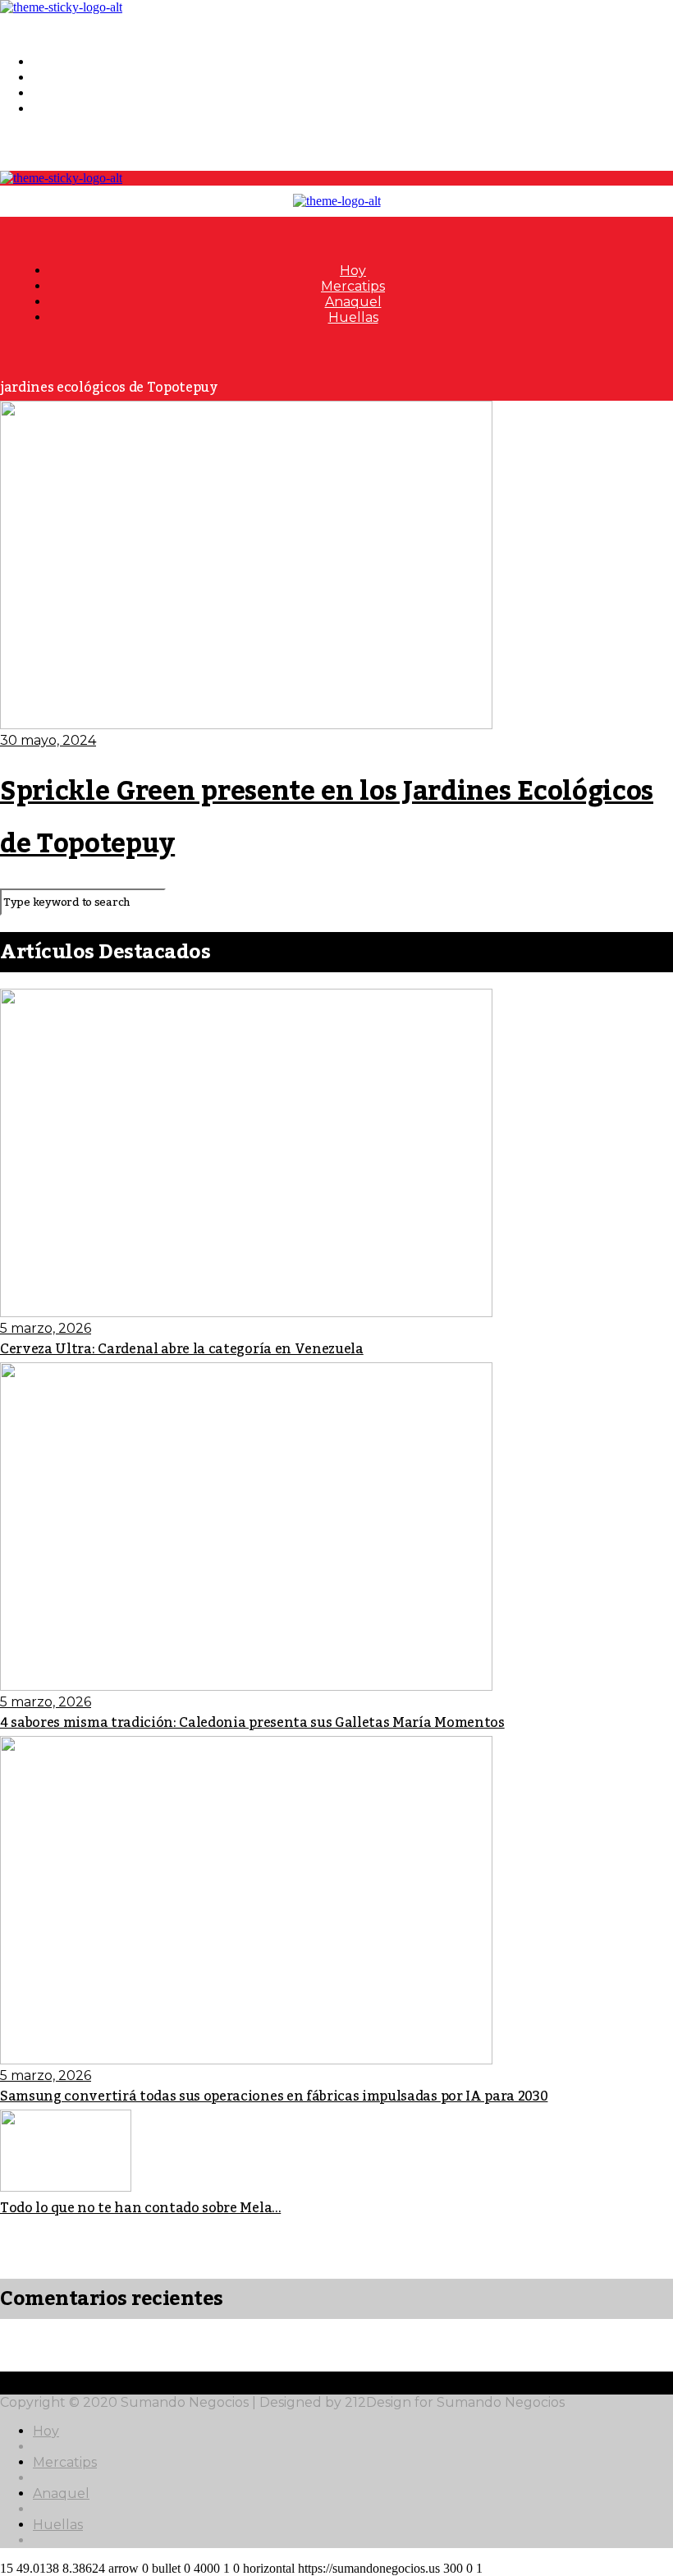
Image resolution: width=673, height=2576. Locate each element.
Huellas (58, 109)
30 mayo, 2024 (48, 740)
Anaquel (61, 93)
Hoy (46, 62)
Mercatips (65, 78)
